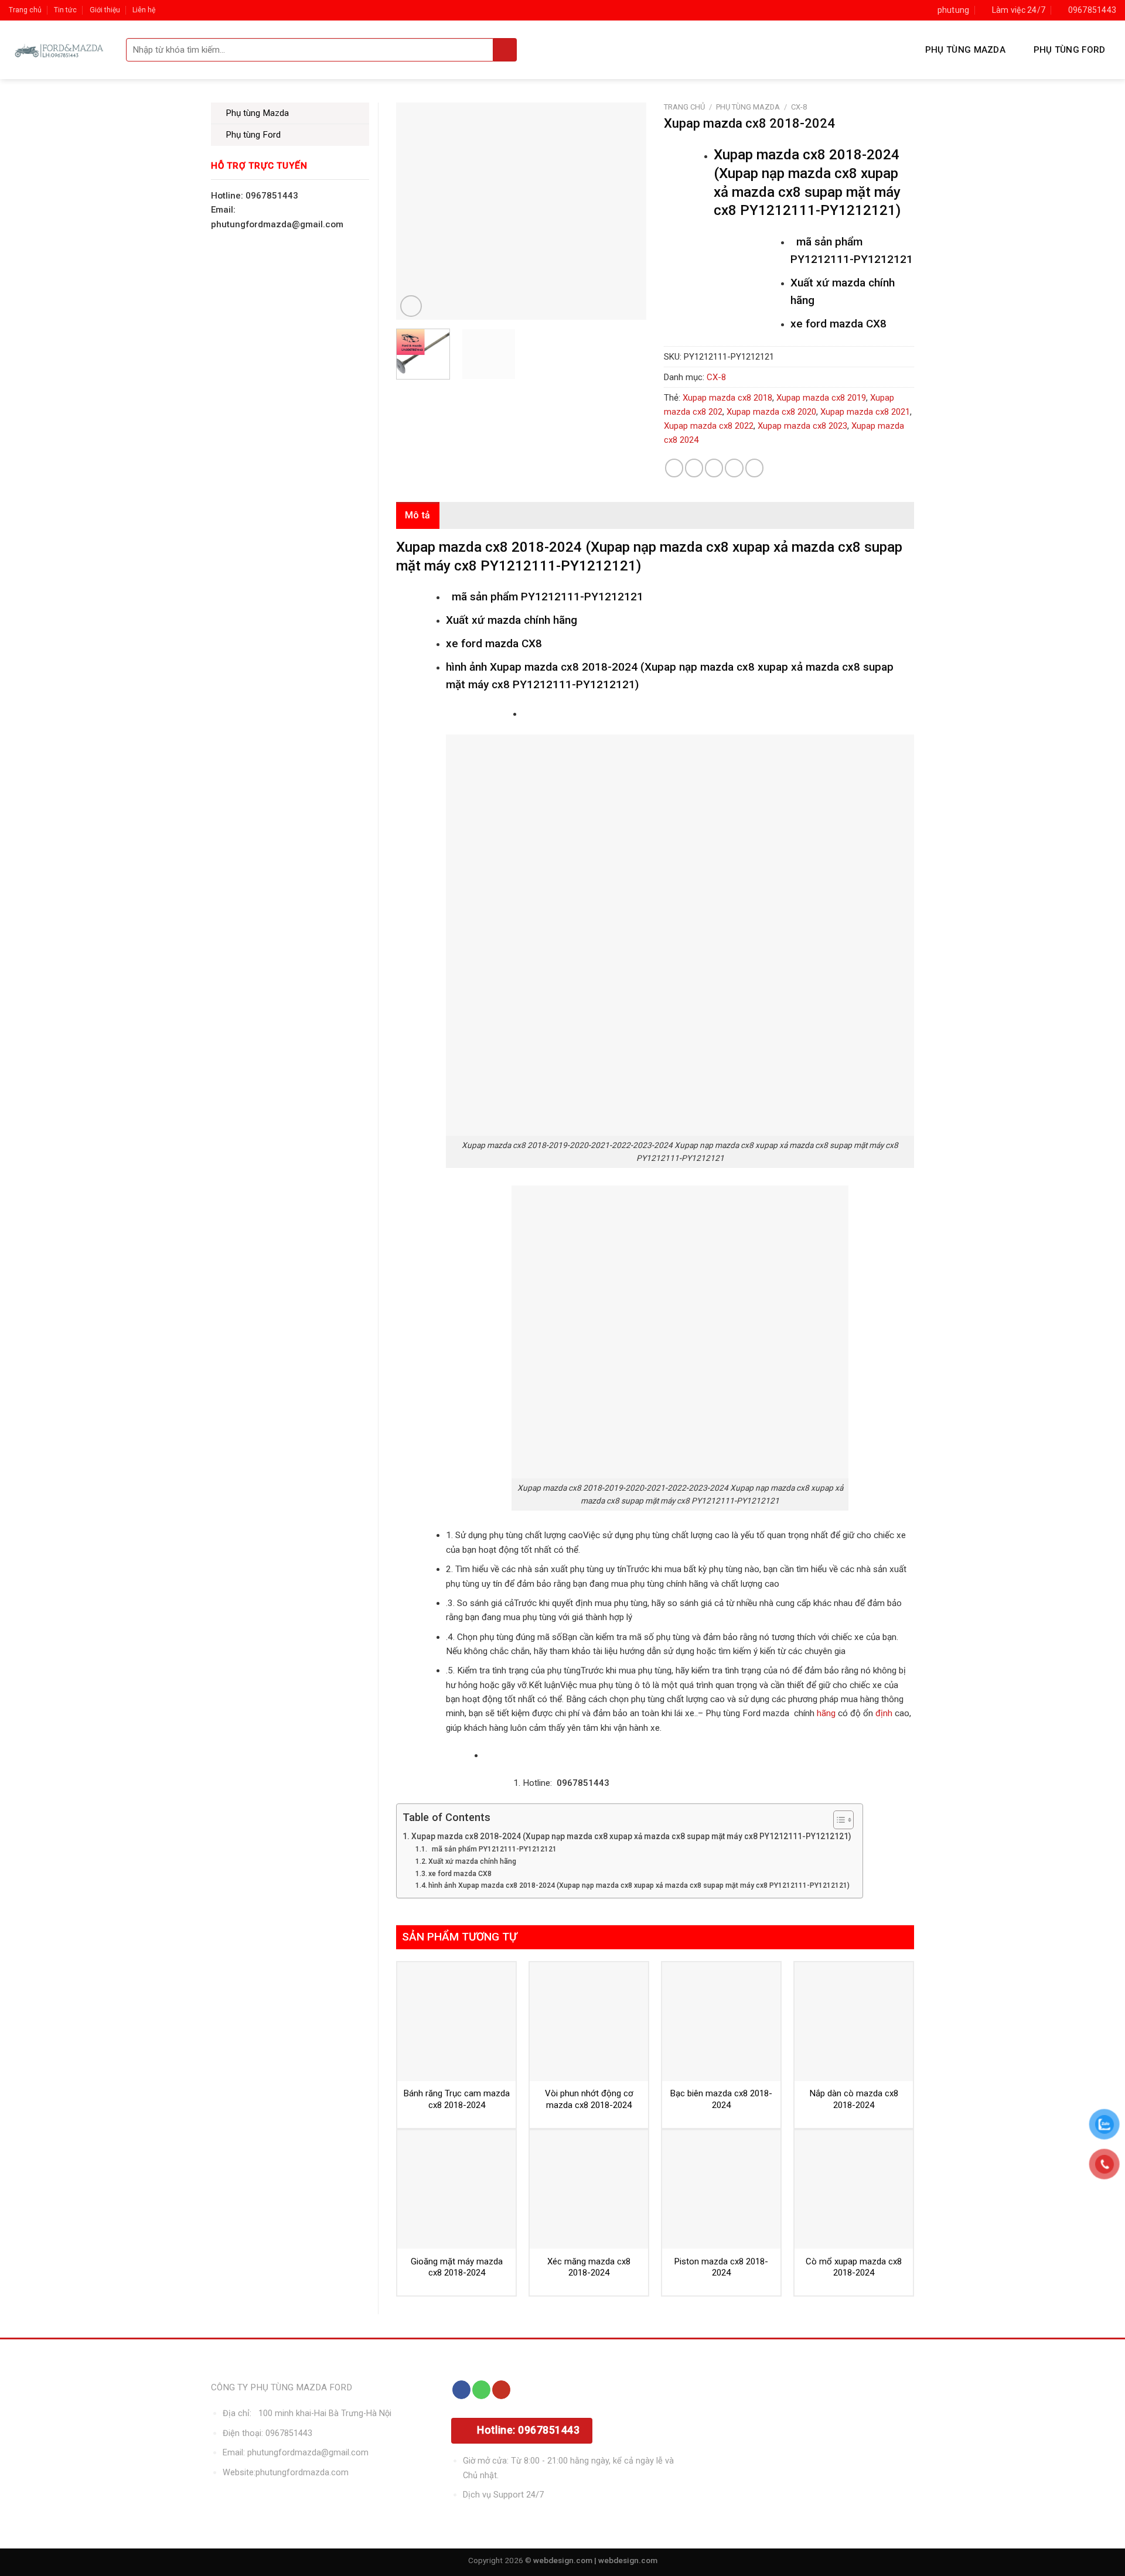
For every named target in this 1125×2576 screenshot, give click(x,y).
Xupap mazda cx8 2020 (771, 412)
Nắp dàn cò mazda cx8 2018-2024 (854, 2099)
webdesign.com (628, 2560)
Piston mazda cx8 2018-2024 (721, 2267)
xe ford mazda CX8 (460, 1874)
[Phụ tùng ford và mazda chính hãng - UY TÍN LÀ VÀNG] (59, 50)
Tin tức (65, 10)
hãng (826, 1713)
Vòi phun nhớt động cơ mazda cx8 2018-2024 (589, 2099)
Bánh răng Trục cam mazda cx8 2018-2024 (457, 2099)
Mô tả (418, 515)
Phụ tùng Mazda (965, 50)
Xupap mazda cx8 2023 (802, 426)
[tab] (418, 515)
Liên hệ (144, 10)
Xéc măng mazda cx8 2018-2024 (589, 2267)
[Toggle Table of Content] (838, 1820)
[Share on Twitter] (694, 468)
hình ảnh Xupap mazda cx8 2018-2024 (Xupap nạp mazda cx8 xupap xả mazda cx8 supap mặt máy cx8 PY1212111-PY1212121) (639, 1885)
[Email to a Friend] (714, 468)
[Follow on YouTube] (501, 2390)
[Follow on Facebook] (461, 2390)
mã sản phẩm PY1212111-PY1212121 (492, 1849)
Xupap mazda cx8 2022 (709, 426)
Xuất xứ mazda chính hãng (472, 1861)
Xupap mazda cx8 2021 (865, 412)
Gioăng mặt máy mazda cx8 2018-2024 (457, 2267)
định (883, 1713)
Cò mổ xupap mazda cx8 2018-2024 (854, 2267)
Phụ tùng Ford (1070, 50)
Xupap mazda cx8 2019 (821, 398)
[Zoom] (411, 306)
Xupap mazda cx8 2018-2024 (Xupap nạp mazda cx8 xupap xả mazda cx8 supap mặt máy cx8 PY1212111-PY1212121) (631, 1836)
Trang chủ (25, 10)
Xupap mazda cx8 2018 (727, 398)
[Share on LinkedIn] (754, 468)
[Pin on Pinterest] (734, 468)
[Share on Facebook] (674, 468)
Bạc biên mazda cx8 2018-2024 (721, 2099)
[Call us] (481, 2390)
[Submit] (505, 50)
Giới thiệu (105, 10)
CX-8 (799, 107)
